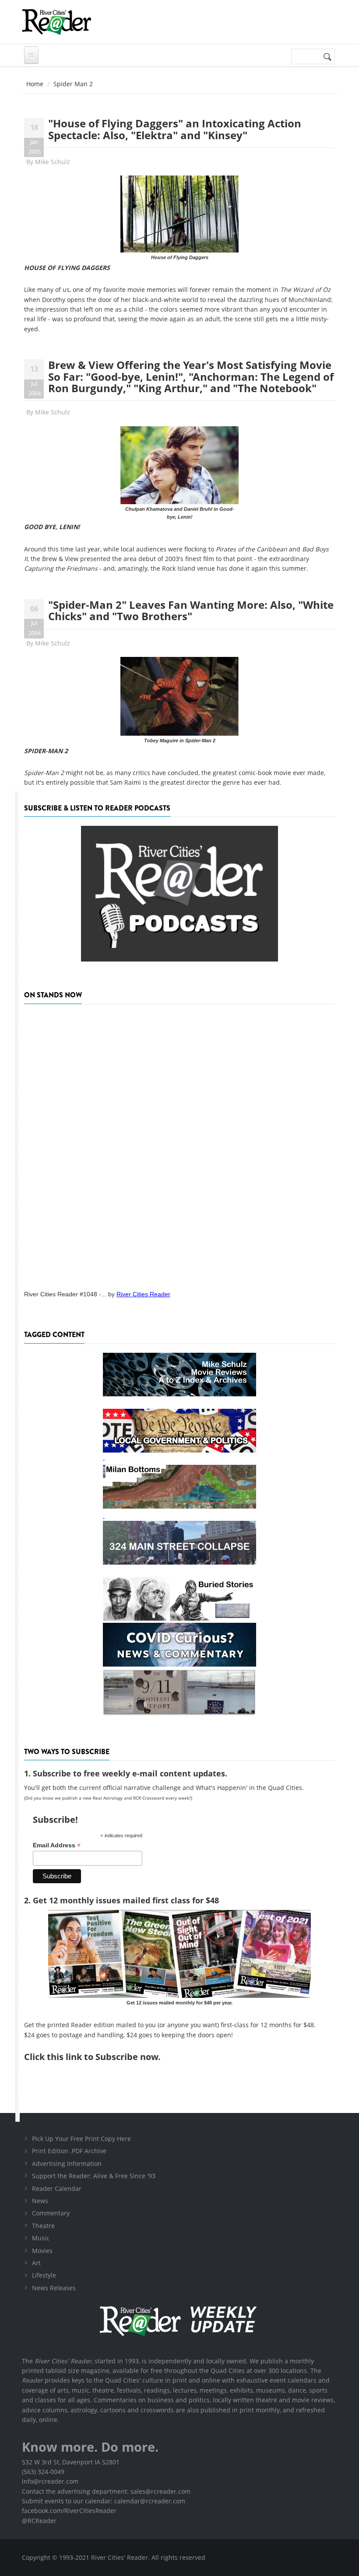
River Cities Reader (143, 1294)
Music (41, 2238)
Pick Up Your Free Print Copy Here (81, 2139)
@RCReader (39, 2521)
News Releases (54, 2288)
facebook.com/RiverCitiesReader (69, 2511)
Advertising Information (67, 2164)
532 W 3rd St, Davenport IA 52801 (71, 2462)
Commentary (51, 2213)
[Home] (56, 22)
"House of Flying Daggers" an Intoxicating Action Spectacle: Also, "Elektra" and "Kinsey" (175, 129)
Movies (42, 2251)
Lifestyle (44, 2275)
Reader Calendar (57, 2188)
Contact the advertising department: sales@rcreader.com (106, 2491)
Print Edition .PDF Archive (69, 2151)
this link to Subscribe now (102, 2057)
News (40, 2201)
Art (36, 2263)
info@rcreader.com (50, 2481)
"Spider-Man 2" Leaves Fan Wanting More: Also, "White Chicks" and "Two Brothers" (191, 610)
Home (35, 84)
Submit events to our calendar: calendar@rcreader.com (104, 2501)
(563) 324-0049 (43, 2472)
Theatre (43, 2226)
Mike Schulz (53, 162)
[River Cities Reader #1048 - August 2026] (179, 1144)
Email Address (57, 1845)
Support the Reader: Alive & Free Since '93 (94, 2176)
